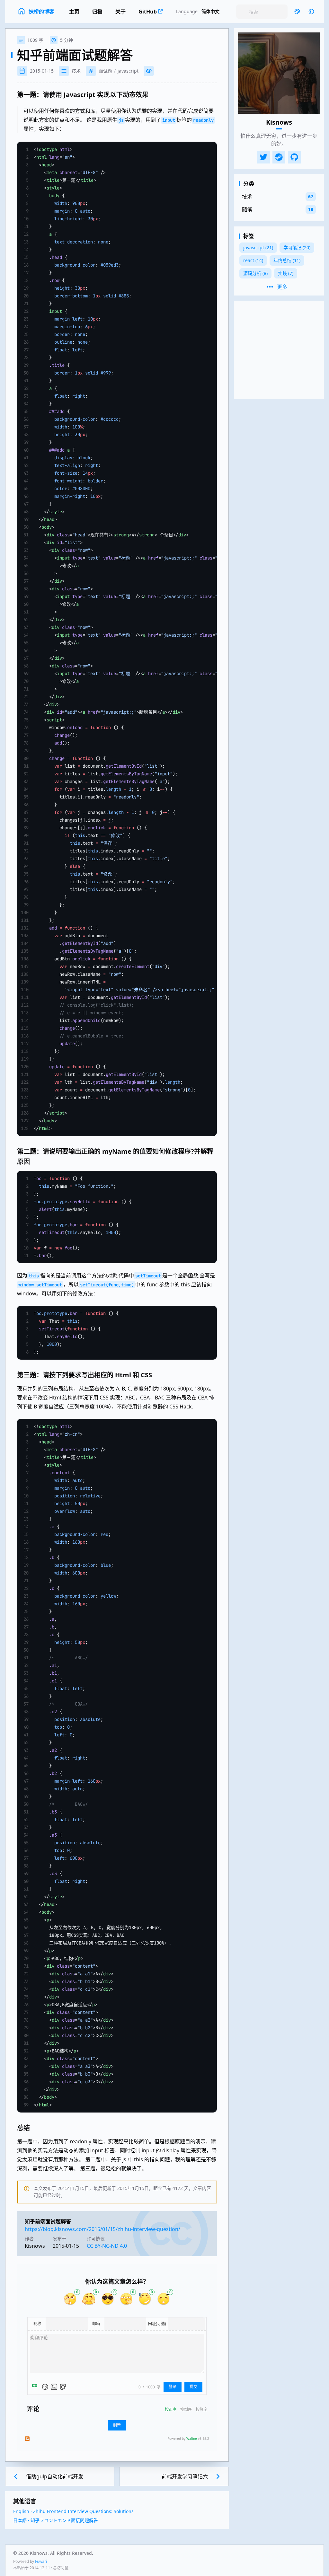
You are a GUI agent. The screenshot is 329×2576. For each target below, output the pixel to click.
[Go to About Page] (279, 73)
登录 (173, 2387)
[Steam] (279, 157)
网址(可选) (157, 2324)
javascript (128, 71)
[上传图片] (54, 2387)
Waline (192, 2439)
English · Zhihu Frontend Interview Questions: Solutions (73, 2511)
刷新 (117, 2425)
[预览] (63, 2387)
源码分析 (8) (255, 273)
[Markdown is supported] (36, 2387)
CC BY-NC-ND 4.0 (107, 2246)
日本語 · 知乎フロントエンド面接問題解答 (56, 2520)
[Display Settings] (297, 12)
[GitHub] (294, 157)
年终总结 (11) (287, 260)
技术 (76, 71)
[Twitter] (263, 157)
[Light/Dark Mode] (311, 12)
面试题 (105, 71)
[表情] (45, 2387)
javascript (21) (258, 247)
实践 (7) (286, 273)
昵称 (37, 2324)
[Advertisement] (279, 350)
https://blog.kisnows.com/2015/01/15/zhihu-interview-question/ (102, 2229)
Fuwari (41, 2561)
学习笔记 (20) (297, 247)
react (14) (253, 260)
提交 (193, 2387)
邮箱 (96, 2324)
